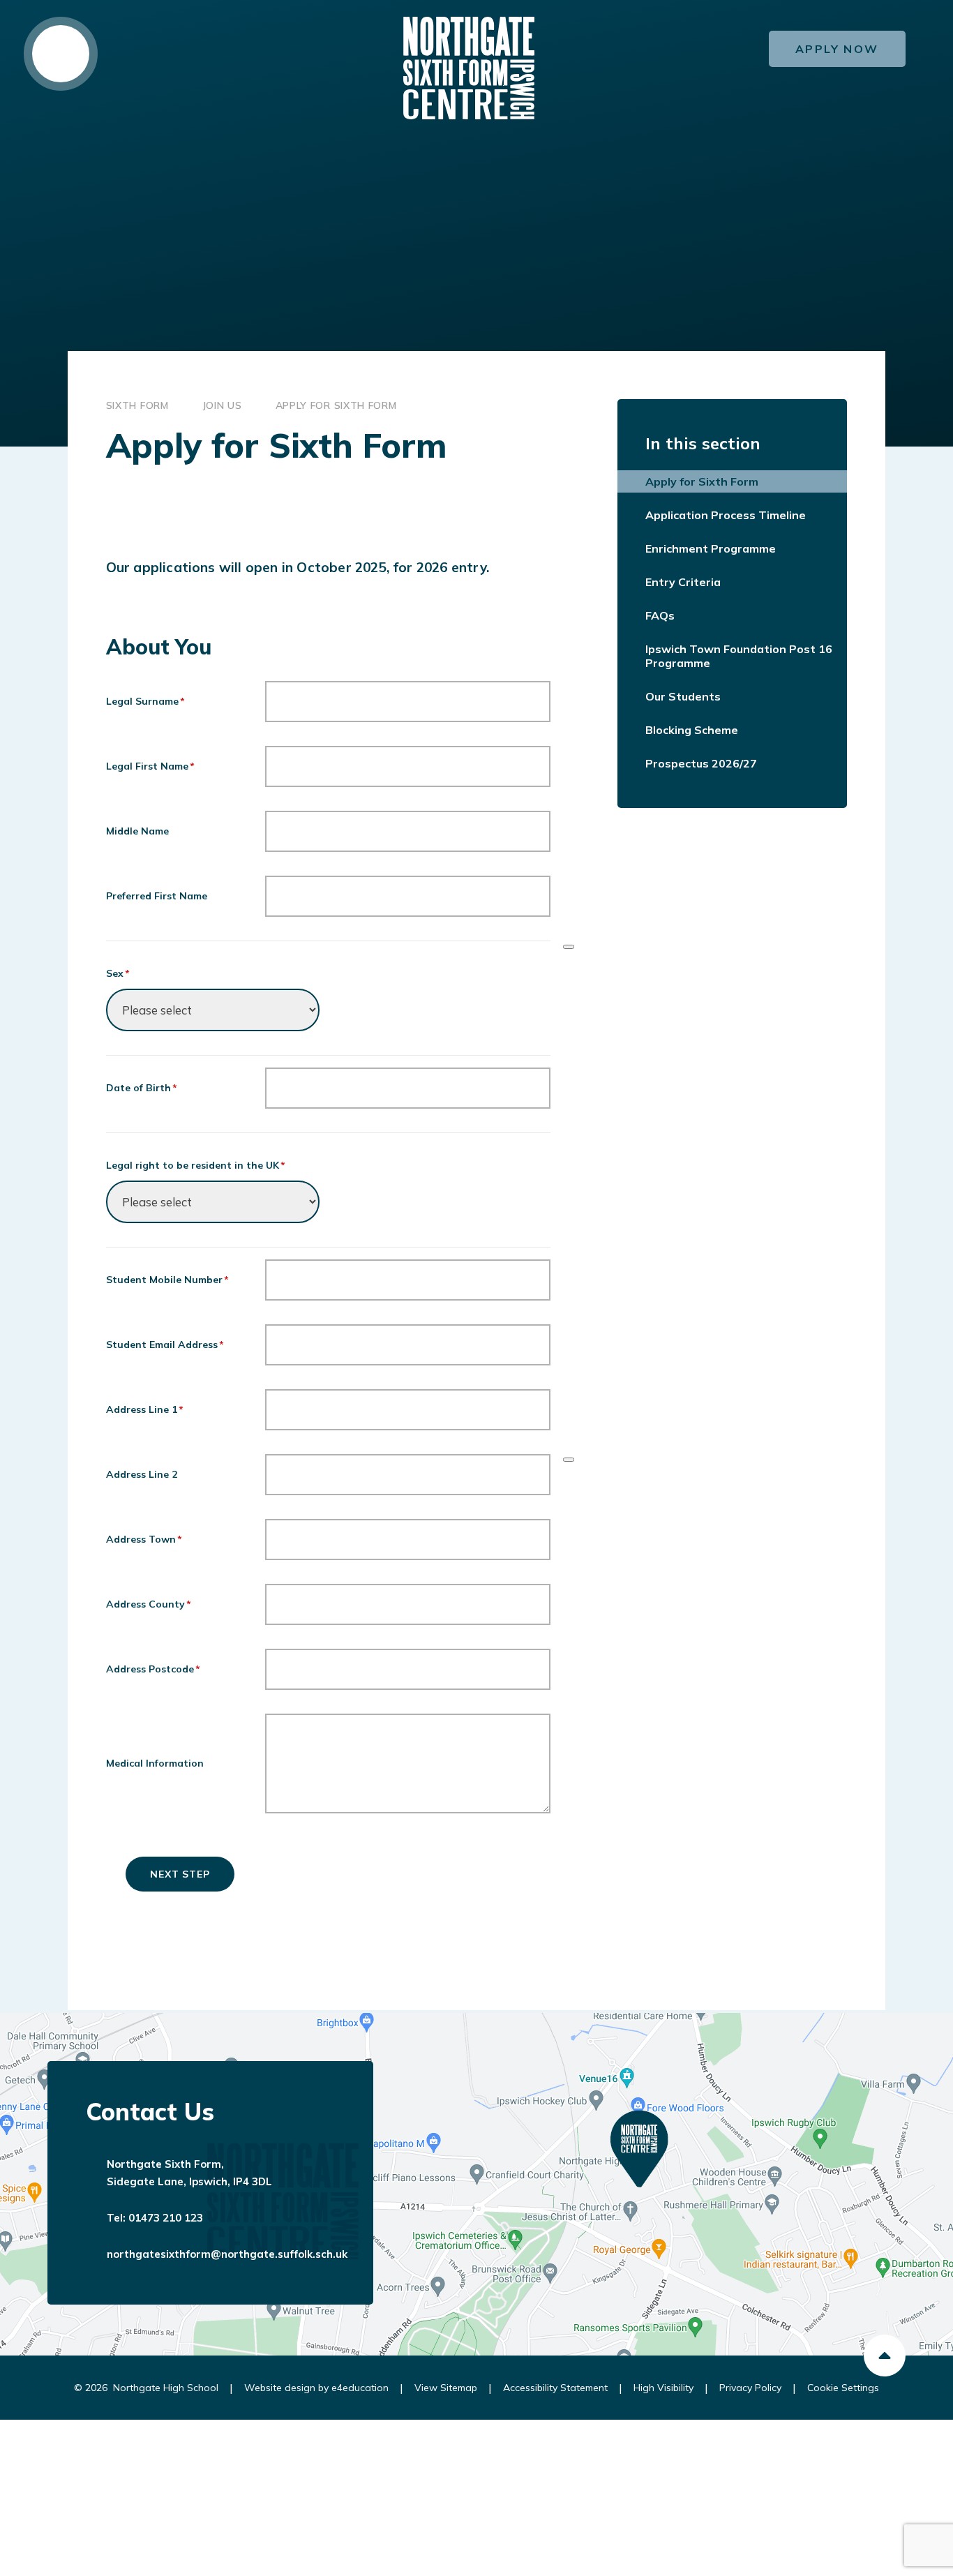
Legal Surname (146, 701)
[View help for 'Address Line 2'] (569, 1460)
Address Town (144, 1539)
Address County (149, 1604)
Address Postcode (153, 1669)
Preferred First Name (157, 896)
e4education (360, 2388)
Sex (118, 973)
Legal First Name (151, 766)
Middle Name (137, 831)
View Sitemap (446, 2388)
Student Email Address (165, 1345)
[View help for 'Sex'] (569, 947)
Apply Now (837, 49)
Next (165, 1874)
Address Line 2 (142, 1474)
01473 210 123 (166, 2218)
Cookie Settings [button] (843, 2388)
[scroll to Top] (885, 2356)
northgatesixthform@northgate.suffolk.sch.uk (227, 2254)
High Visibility (663, 2388)
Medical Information (155, 1763)
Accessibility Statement (555, 2388)
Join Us (222, 405)
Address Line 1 (145, 1409)
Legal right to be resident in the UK (196, 1165)
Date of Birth (142, 1088)
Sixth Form (137, 405)
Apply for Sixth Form (336, 405)
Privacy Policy (750, 2388)
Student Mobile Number (168, 1280)
